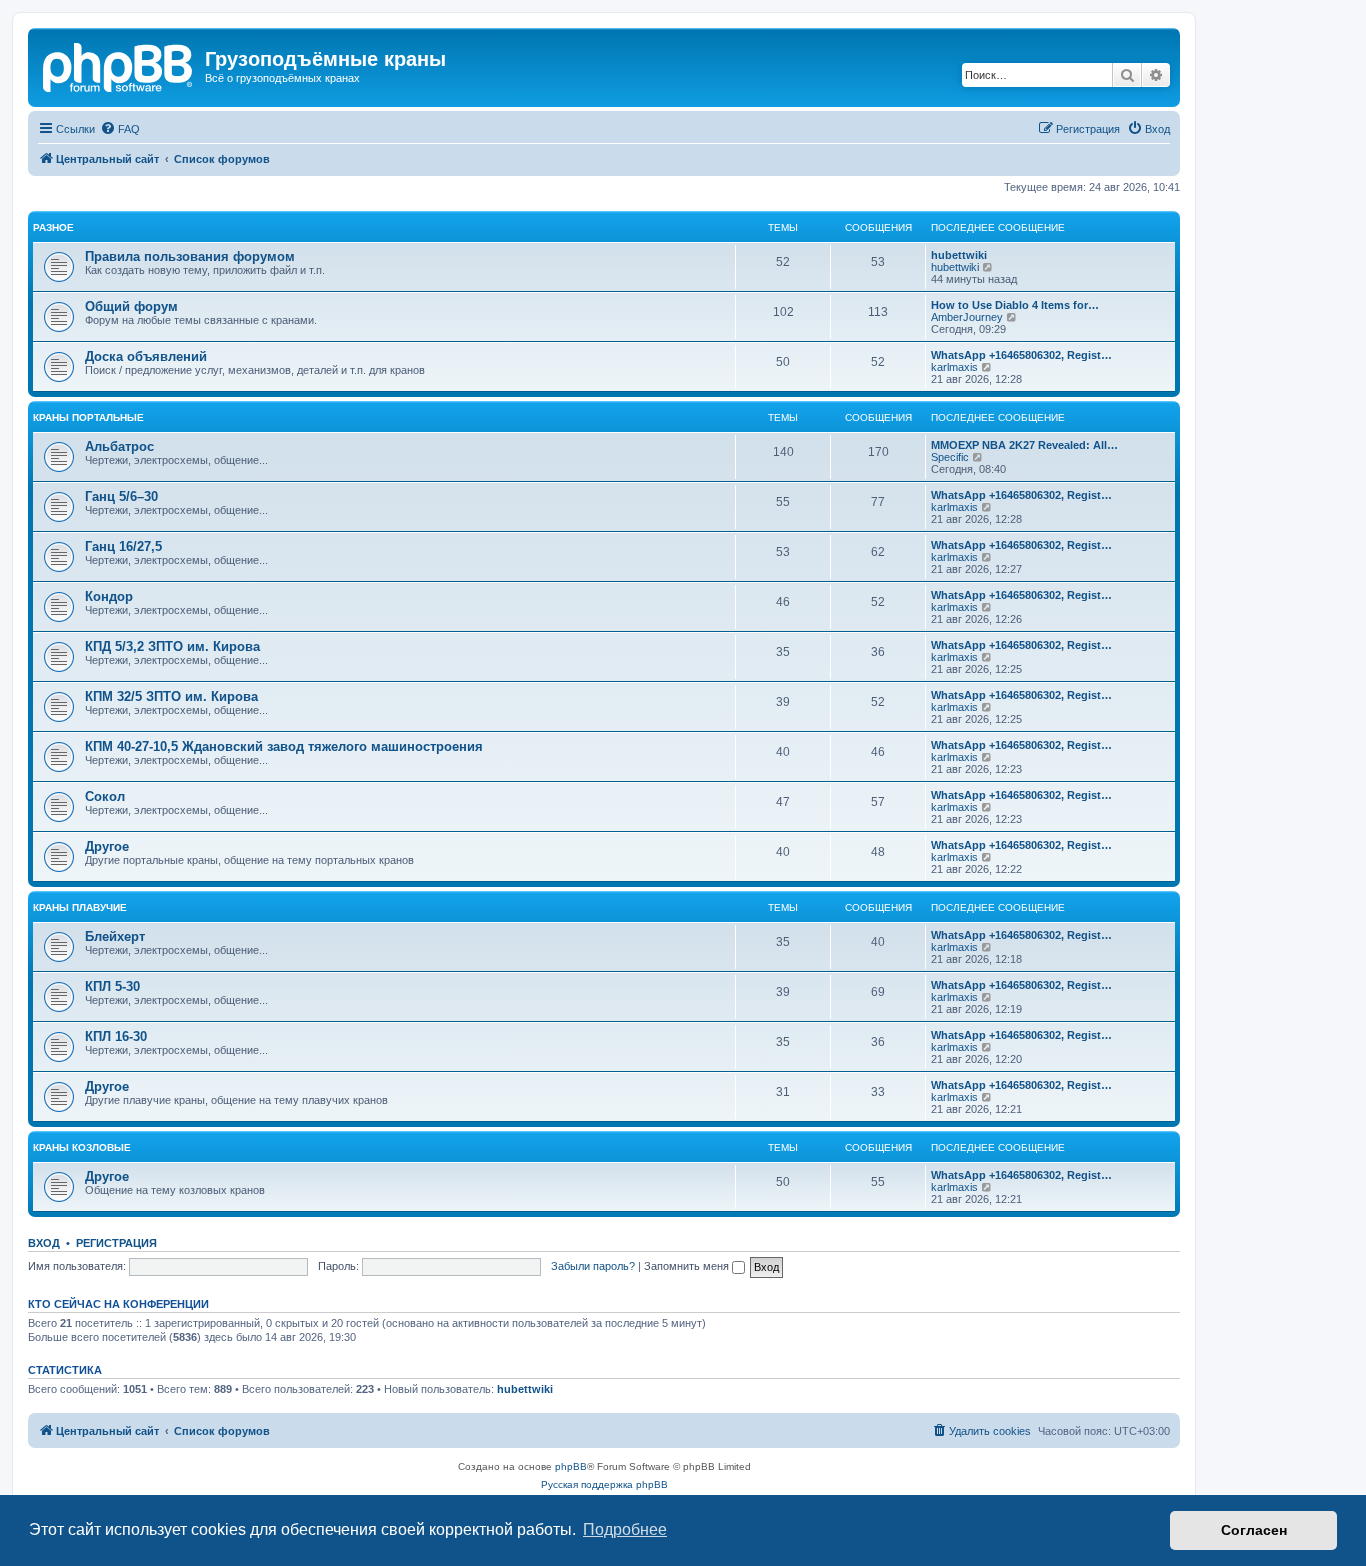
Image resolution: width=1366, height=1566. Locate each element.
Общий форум (131, 306)
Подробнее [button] (625, 1529)
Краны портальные (88, 417)
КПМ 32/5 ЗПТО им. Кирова (171, 696)
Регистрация (116, 1243)
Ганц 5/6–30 (121, 496)
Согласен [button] (1254, 1530)
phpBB (571, 1466)
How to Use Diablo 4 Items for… (1015, 305)
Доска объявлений (146, 356)
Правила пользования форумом (190, 256)
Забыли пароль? (593, 1266)
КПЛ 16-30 (116, 1036)
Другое (107, 846)
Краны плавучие (80, 907)
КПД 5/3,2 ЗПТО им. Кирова (172, 646)
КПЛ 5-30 (112, 986)
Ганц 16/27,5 (123, 546)
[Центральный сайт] (119, 65)
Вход (44, 1243)
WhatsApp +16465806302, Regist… (1021, 355)
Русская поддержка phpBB (604, 1484)
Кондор (109, 596)
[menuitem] (120, 129)
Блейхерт (115, 936)
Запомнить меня (688, 1266)
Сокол (105, 796)
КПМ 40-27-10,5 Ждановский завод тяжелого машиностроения (284, 746)
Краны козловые (82, 1147)
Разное (53, 227)
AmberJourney (967, 317)
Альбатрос (119, 446)
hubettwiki (959, 255)
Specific (950, 457)
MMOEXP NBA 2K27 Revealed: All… (1024, 445)
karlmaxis (954, 367)
